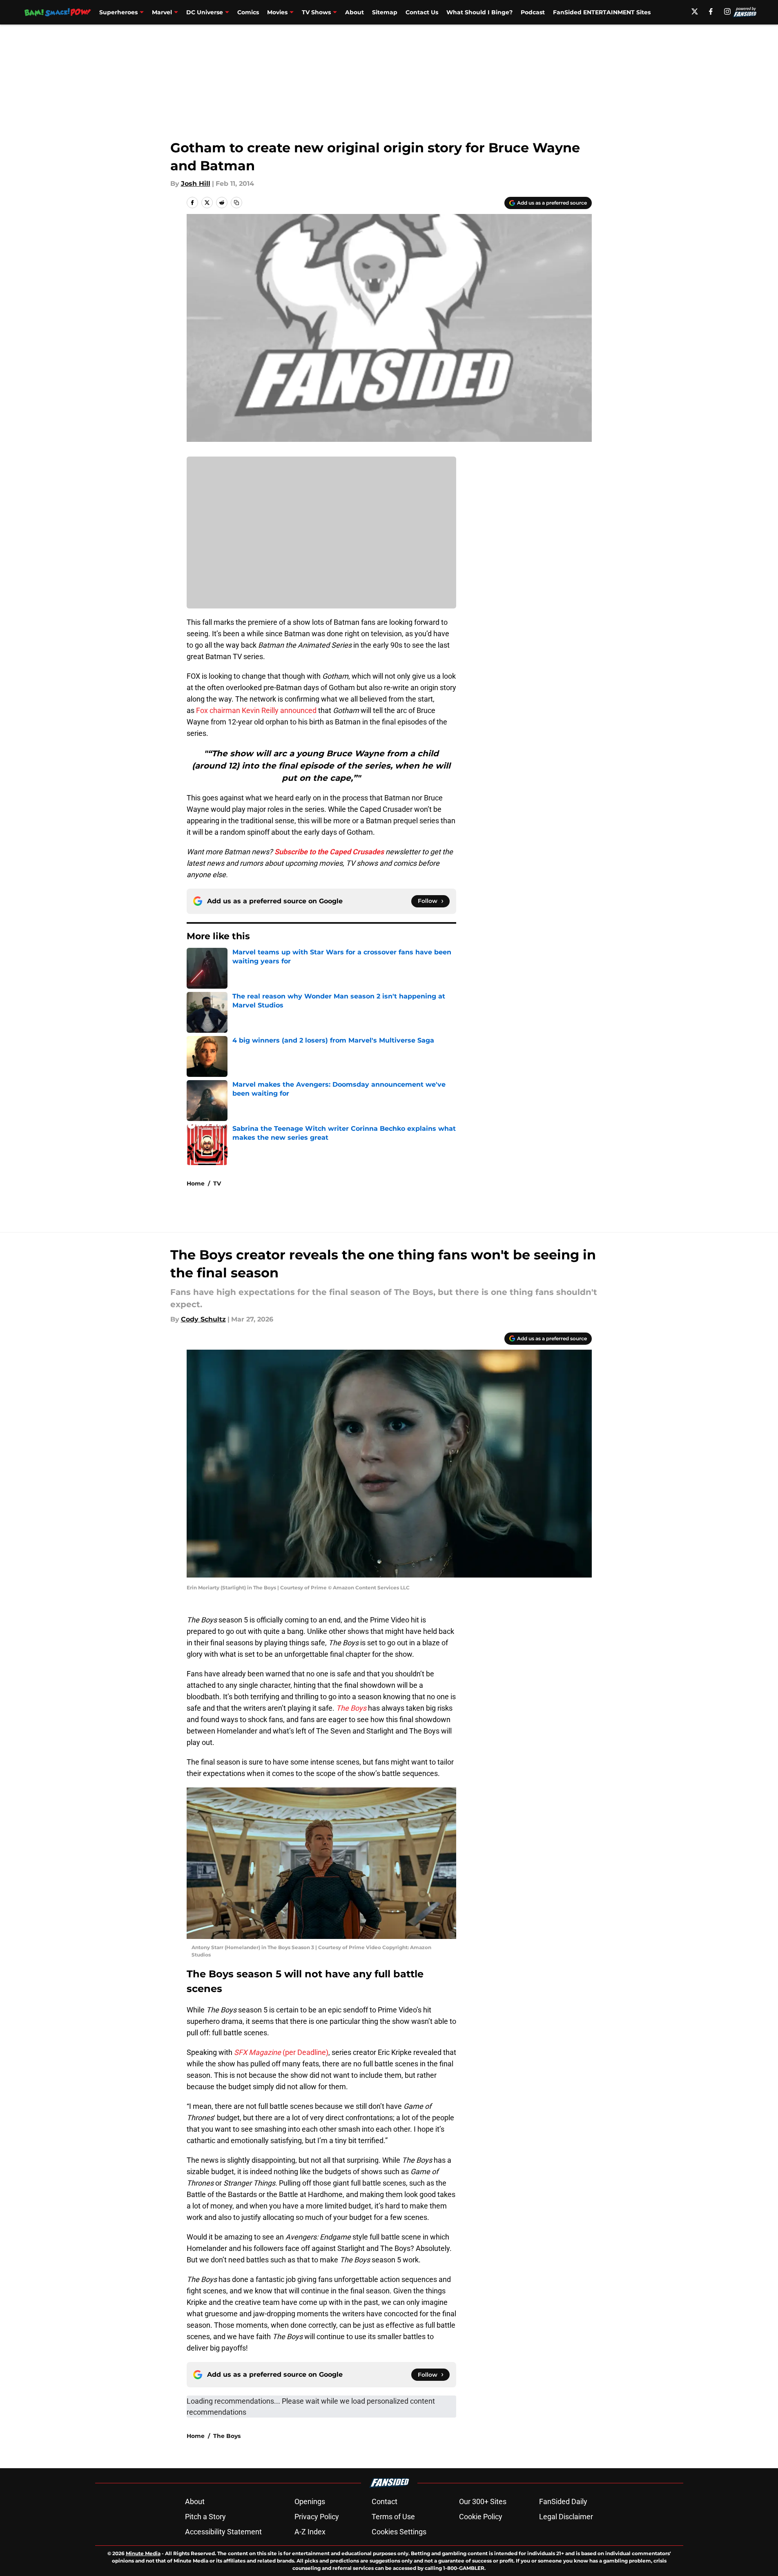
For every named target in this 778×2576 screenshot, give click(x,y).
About (354, 12)
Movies (277, 12)
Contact (385, 2501)
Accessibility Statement (223, 2532)
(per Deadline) (281, 2052)
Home (196, 1183)
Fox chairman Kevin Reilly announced (256, 710)
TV (217, 1183)
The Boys (227, 2436)
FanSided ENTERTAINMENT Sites (602, 12)
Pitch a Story (205, 2517)
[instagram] (727, 11)
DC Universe (205, 12)
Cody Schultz (203, 1319)
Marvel (162, 12)
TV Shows (316, 12)
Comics (248, 12)
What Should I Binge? (479, 12)
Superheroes (118, 12)
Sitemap (385, 12)
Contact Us (422, 12)
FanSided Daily (563, 2501)
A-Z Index (310, 2532)
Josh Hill (196, 184)
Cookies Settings (399, 2532)
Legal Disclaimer (566, 2517)
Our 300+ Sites (483, 2501)
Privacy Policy (317, 2517)
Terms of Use (393, 2517)
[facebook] (711, 11)
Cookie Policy (481, 2517)
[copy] (236, 203)
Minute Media (143, 2553)
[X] (695, 11)
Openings (310, 2501)
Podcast (533, 12)
